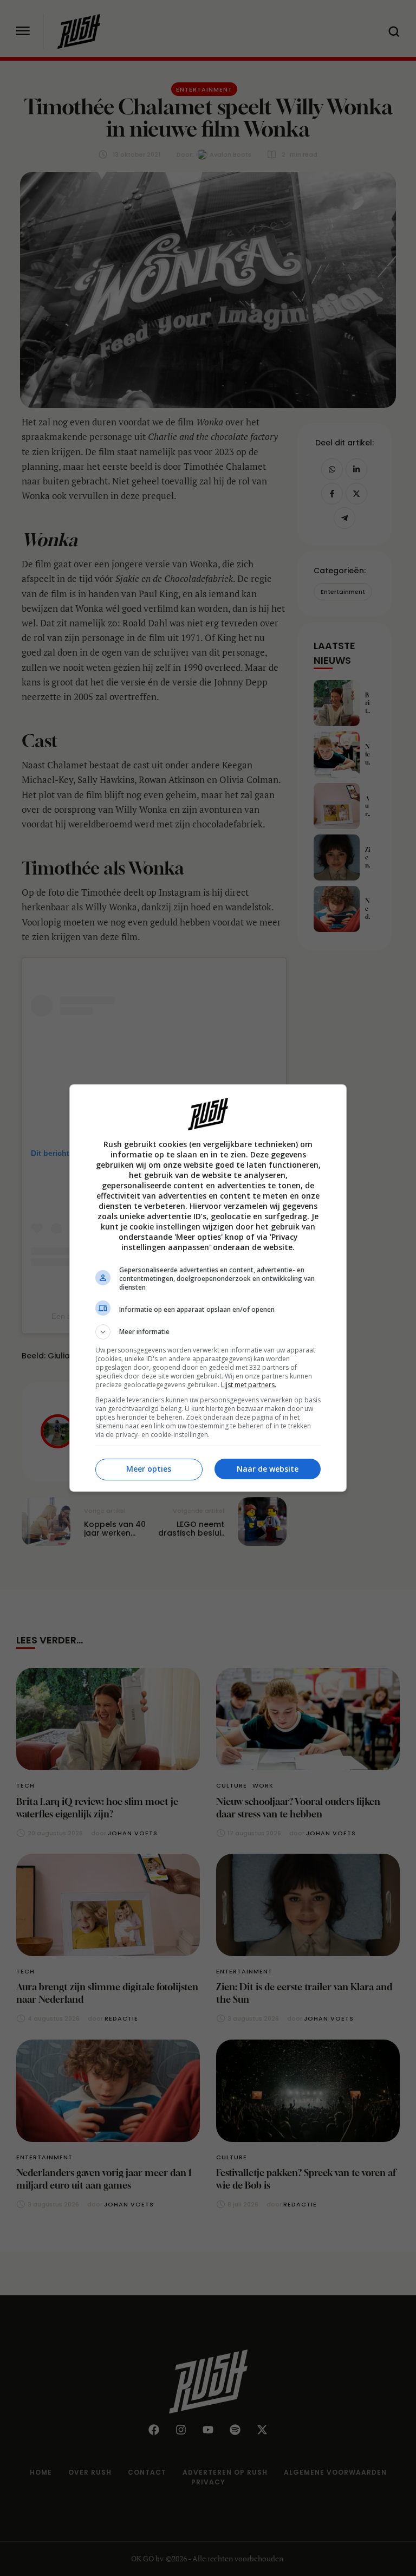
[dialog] (208, 1288)
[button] (208, 1332)
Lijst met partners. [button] (249, 1385)
